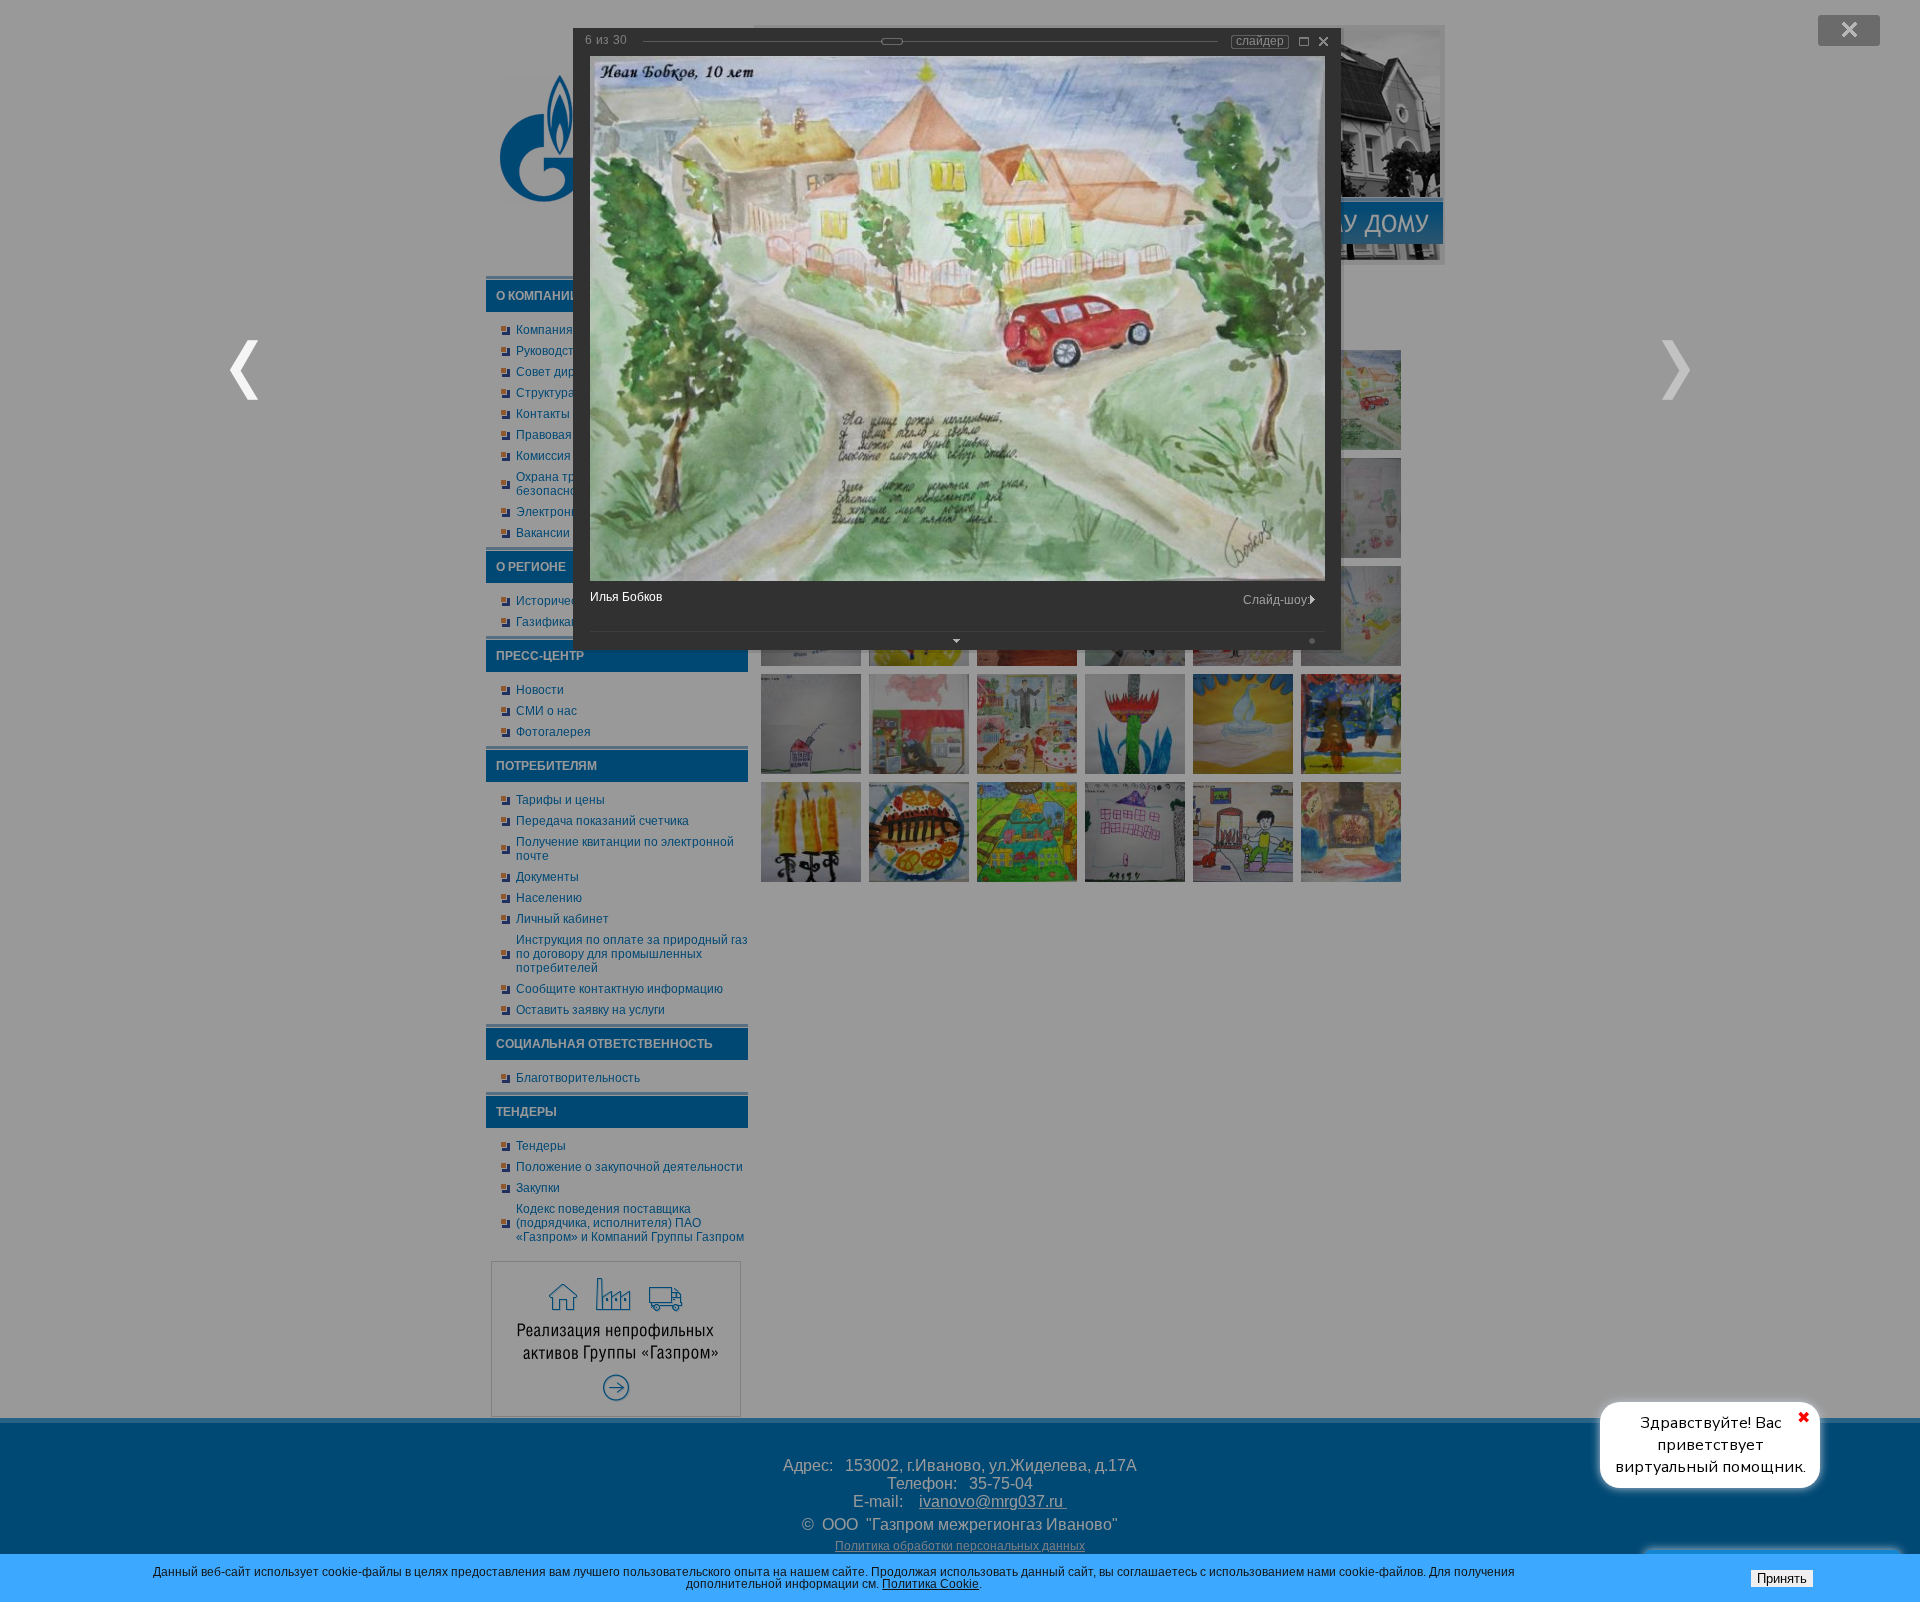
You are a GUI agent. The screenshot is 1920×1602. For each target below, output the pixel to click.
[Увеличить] (1304, 41)
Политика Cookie (930, 1584)
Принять (1782, 1578)
